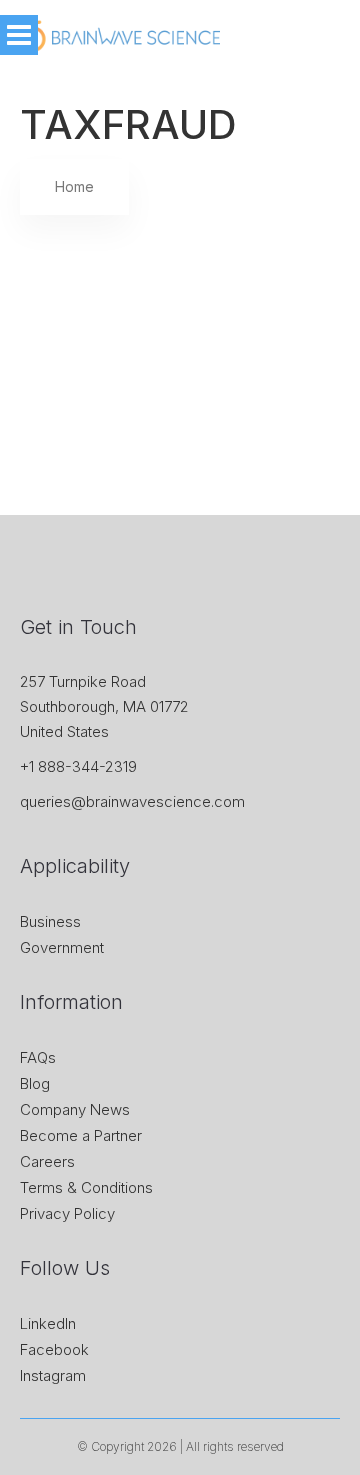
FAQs (38, 1057)
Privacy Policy (67, 1213)
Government (62, 947)
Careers (47, 1161)
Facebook (54, 1349)
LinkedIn (48, 1323)
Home (74, 186)
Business (50, 921)
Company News (75, 1109)
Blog (35, 1083)
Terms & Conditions (86, 1187)
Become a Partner (81, 1135)
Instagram (53, 1375)
